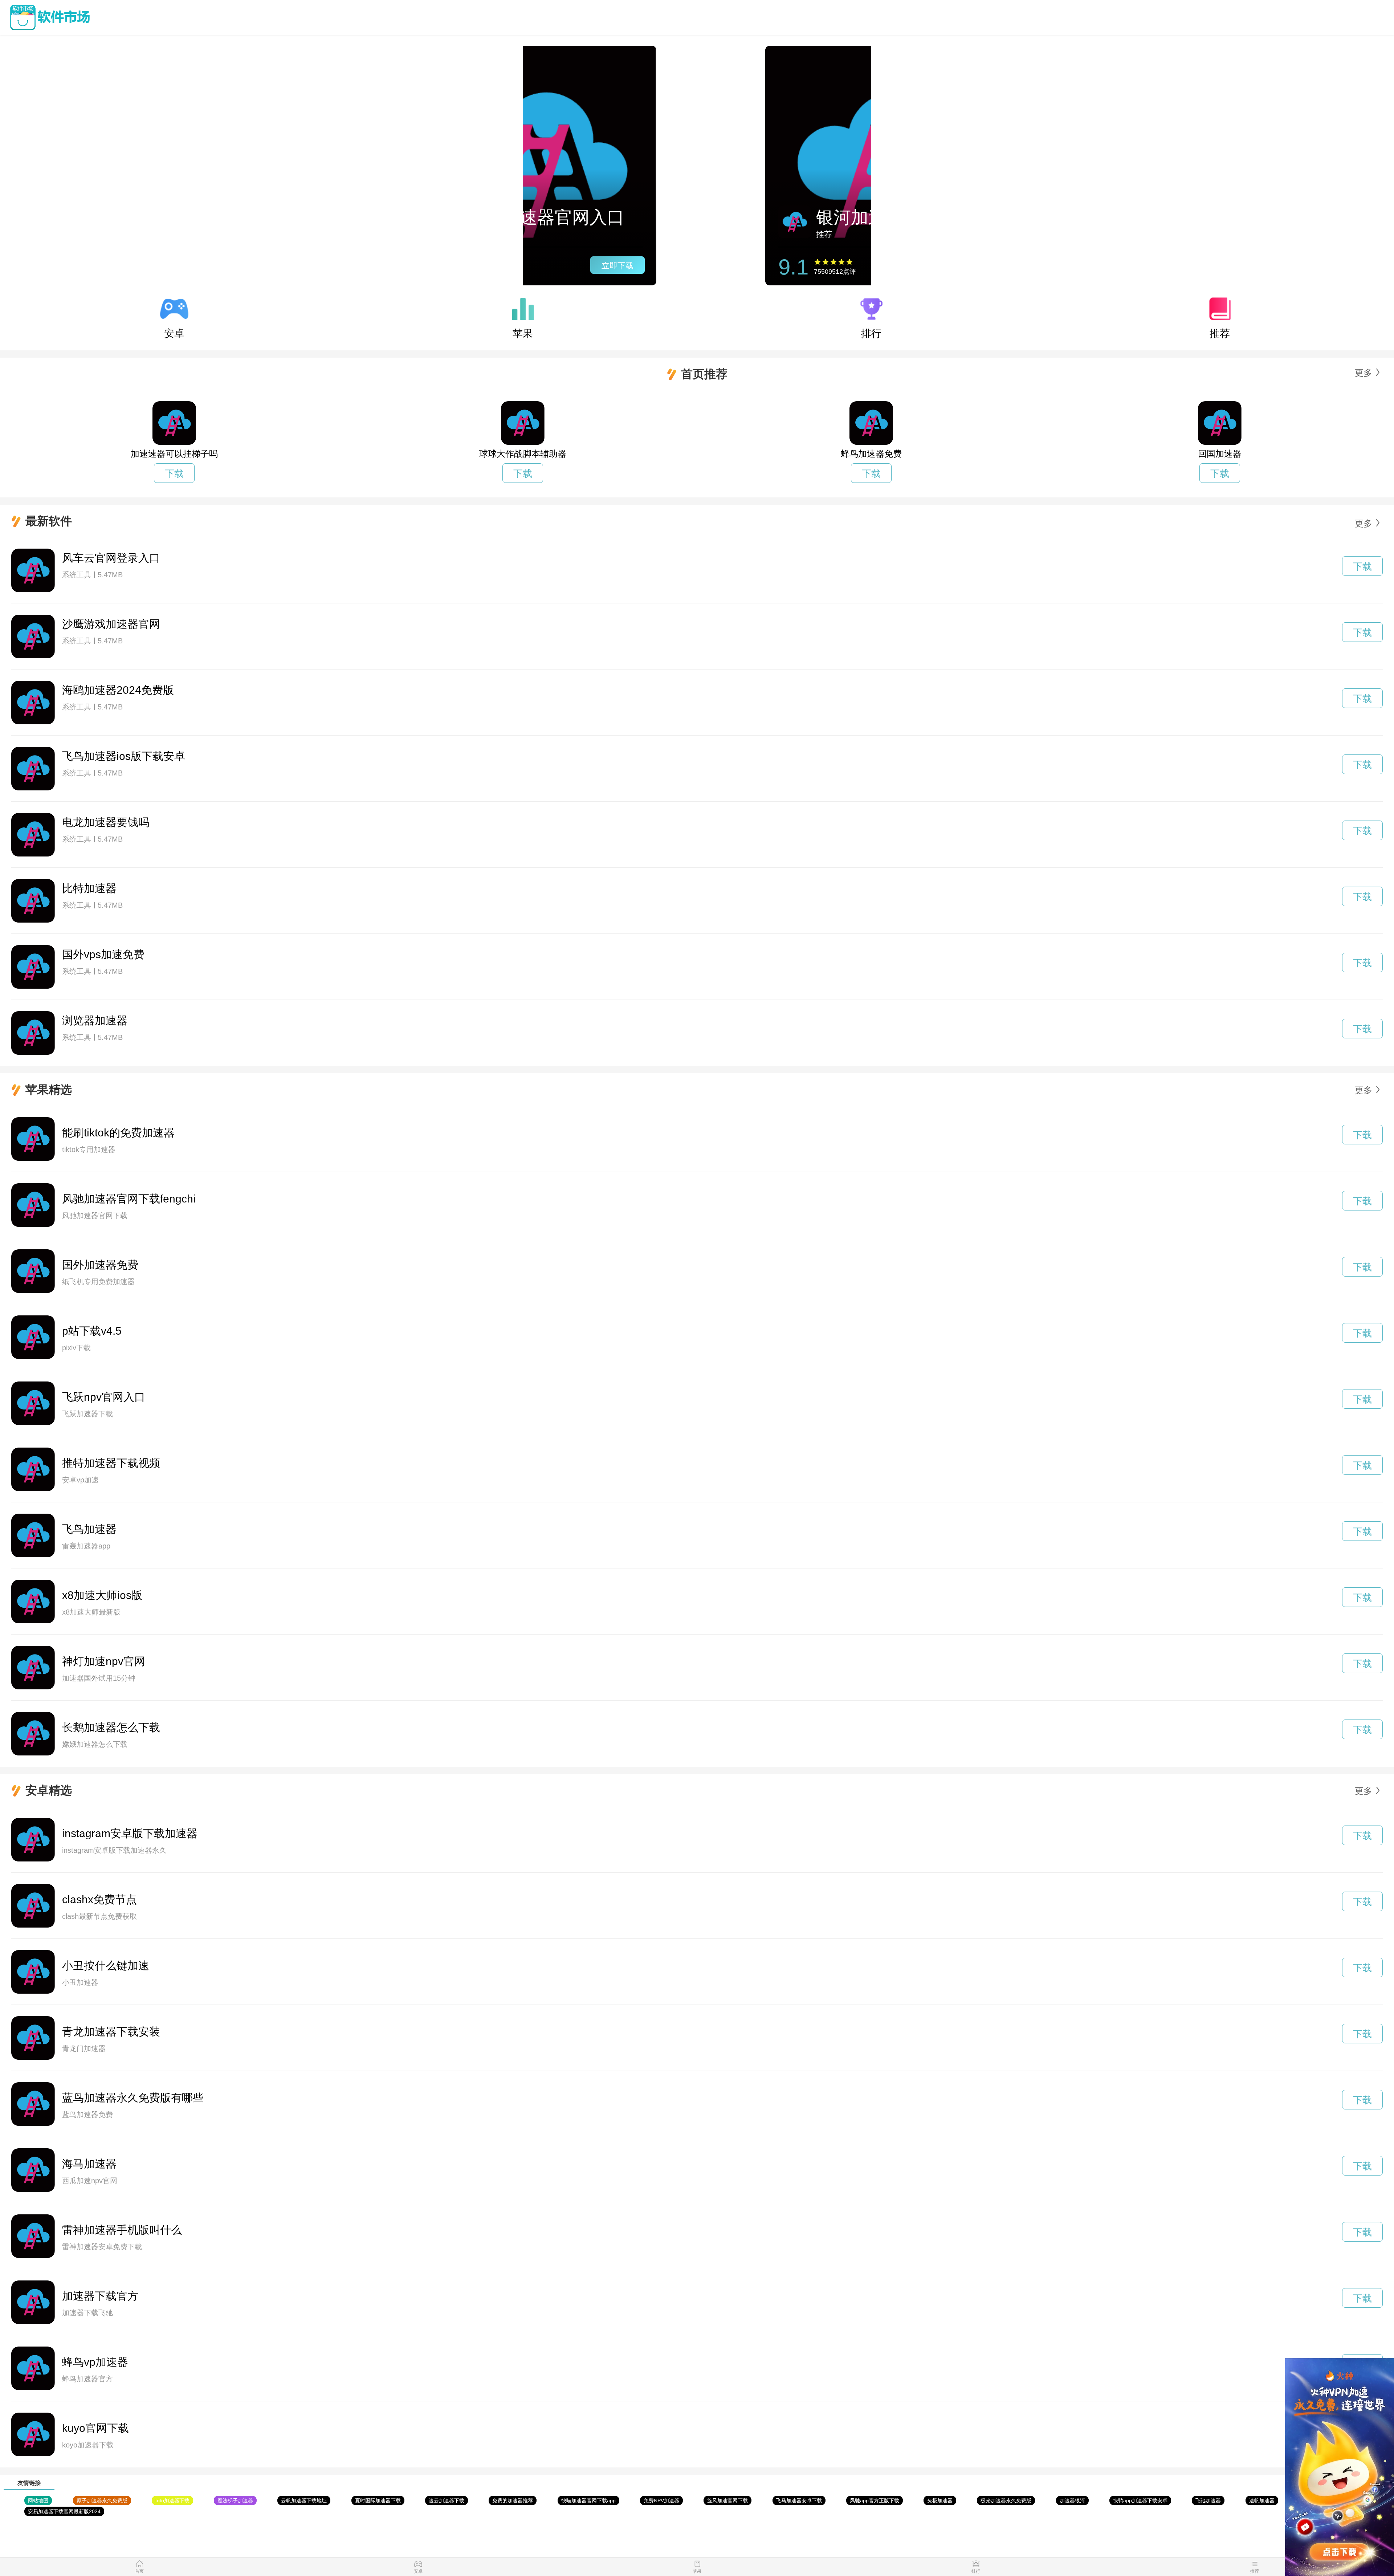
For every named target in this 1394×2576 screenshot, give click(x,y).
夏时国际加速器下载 (378, 2500)
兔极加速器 (940, 2500)
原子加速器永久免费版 (102, 2500)
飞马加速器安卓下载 (799, 2500)
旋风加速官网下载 (727, 2500)
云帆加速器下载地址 (304, 2500)
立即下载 (778, 266)
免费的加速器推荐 (513, 2500)
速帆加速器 (1262, 2500)
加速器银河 (1072, 2500)
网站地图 (38, 2500)
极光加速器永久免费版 (1006, 2500)
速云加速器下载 (447, 2500)
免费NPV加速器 (661, 2500)
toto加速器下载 (172, 2500)
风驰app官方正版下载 (875, 2500)
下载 (174, 473)
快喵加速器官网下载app (588, 2500)
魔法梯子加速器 (235, 2500)
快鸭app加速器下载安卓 (1140, 2500)
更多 (1364, 373)
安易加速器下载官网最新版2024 (64, 2511)
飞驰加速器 (1208, 2500)
